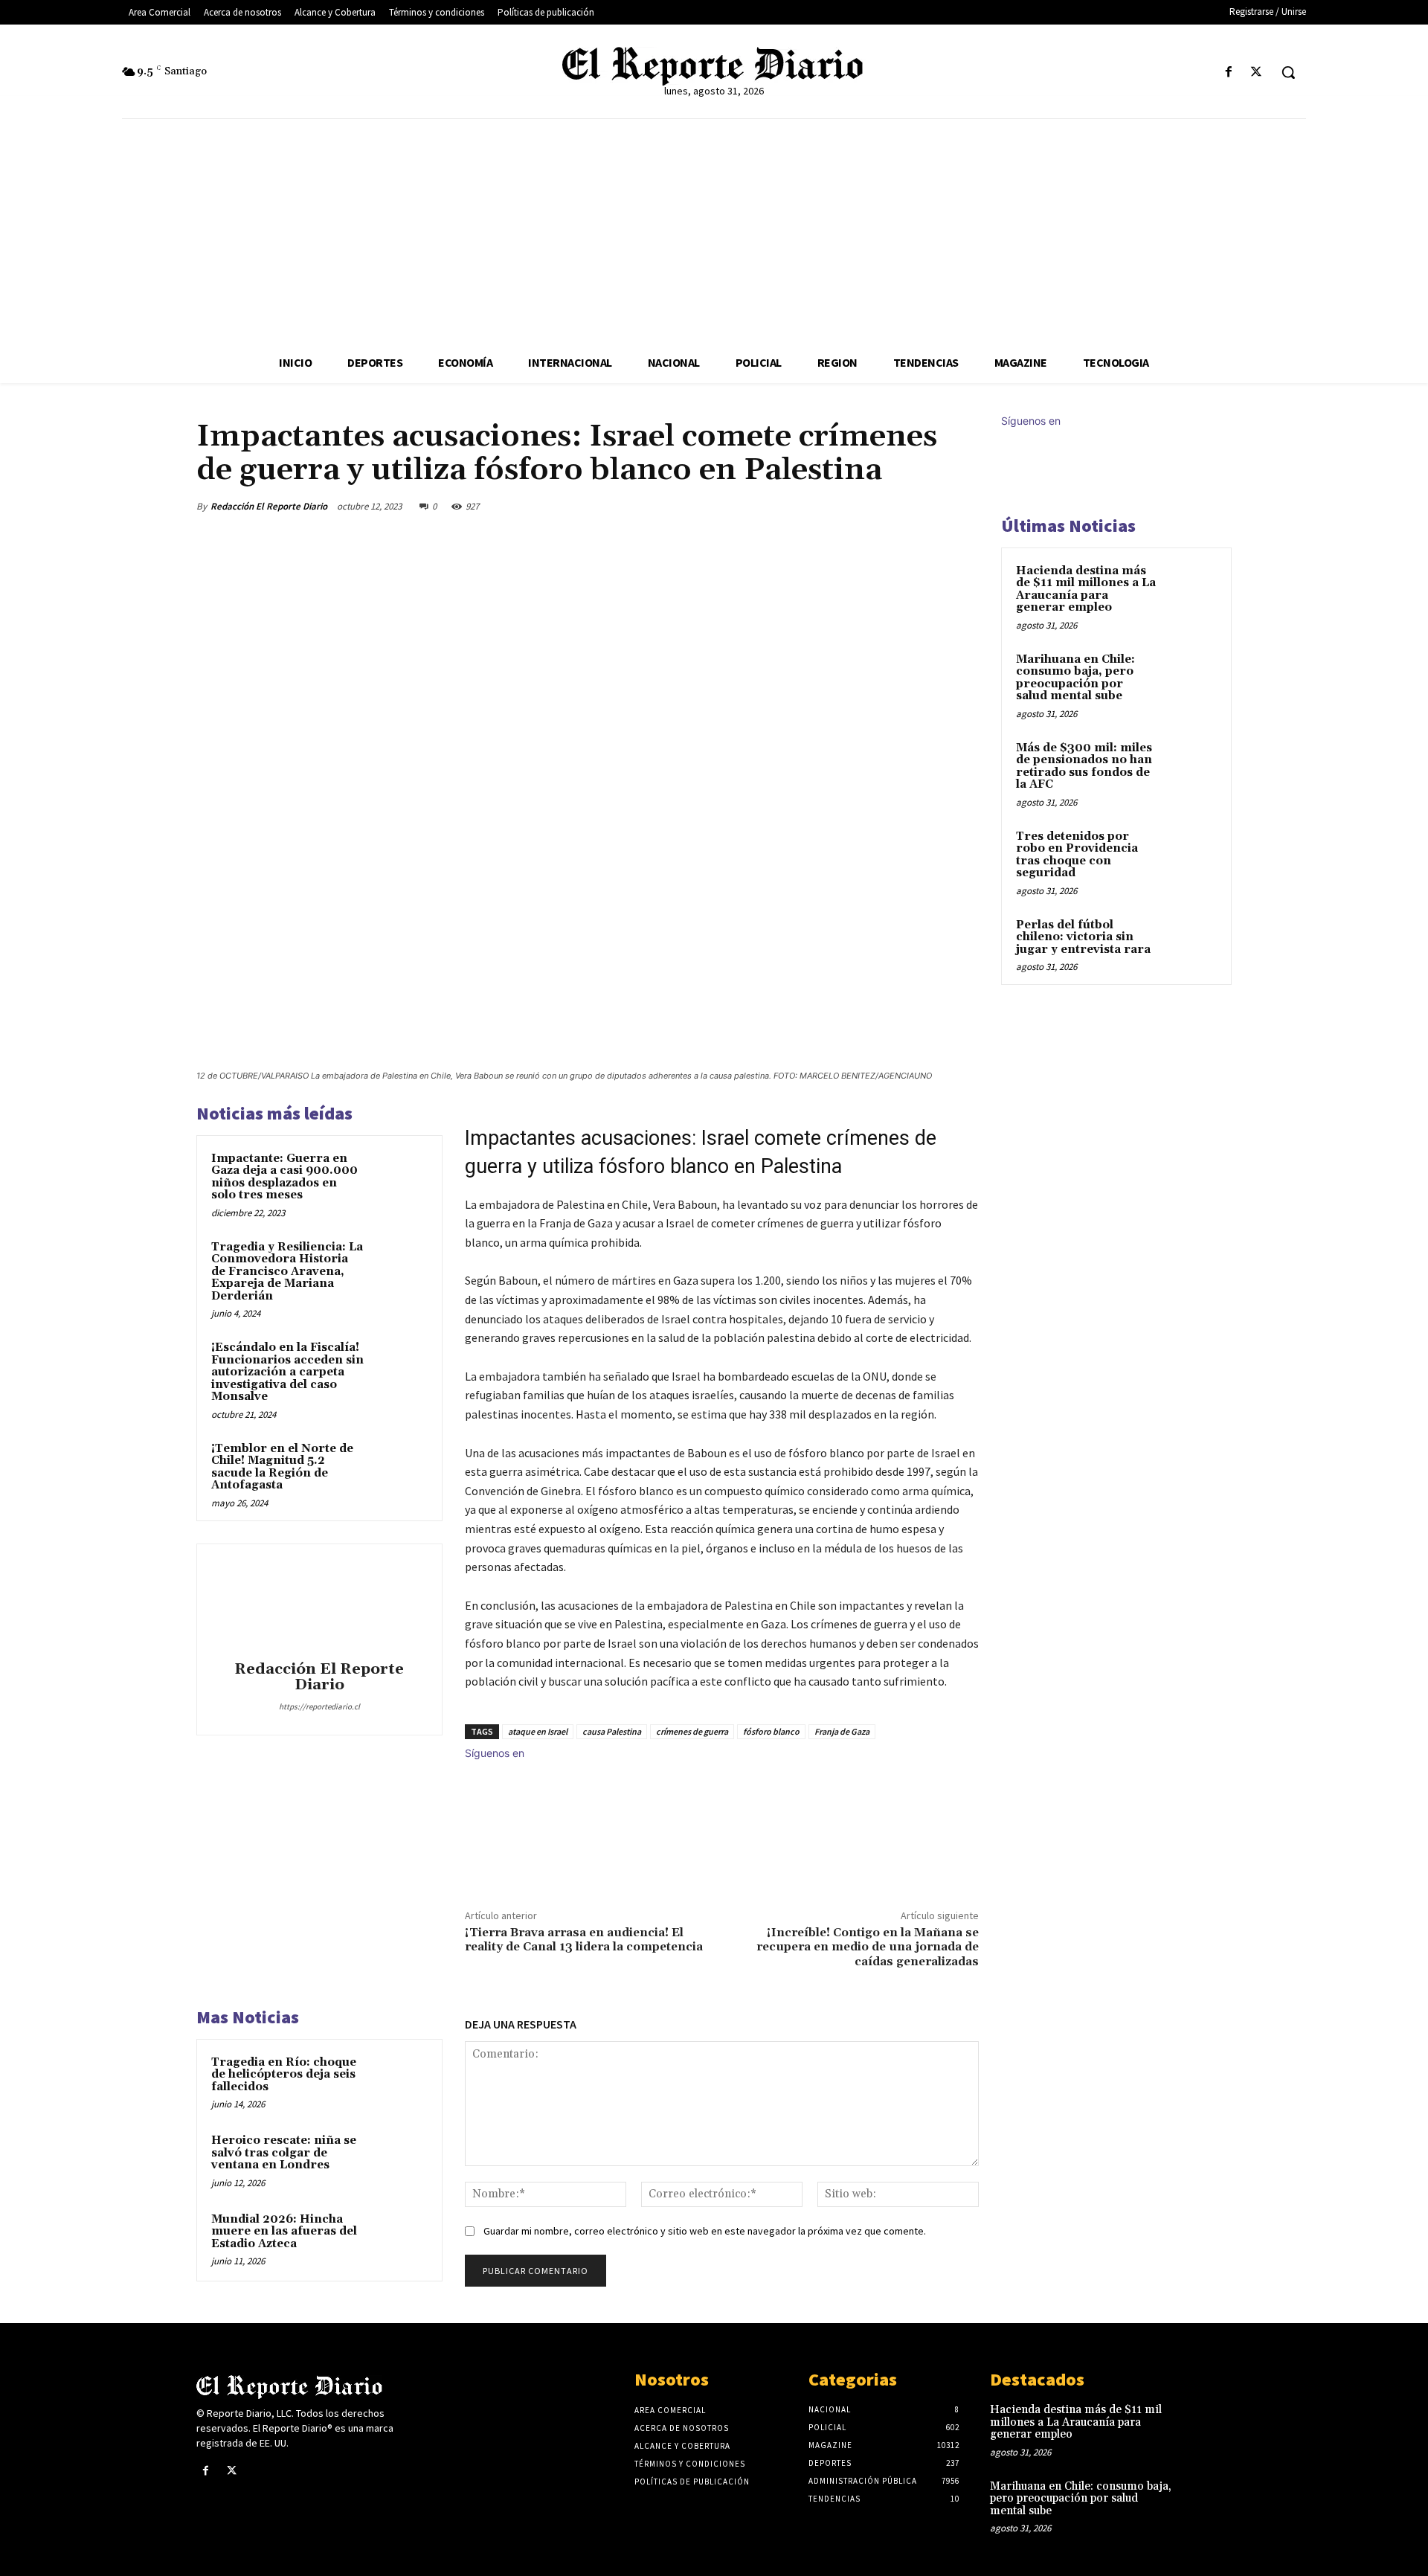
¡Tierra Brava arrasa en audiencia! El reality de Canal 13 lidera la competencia (584, 1940)
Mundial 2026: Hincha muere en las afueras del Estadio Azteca (284, 2232)
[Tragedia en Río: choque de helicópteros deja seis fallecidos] (399, 2082)
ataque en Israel (538, 1731)
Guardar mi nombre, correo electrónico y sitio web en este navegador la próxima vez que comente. (705, 2231)
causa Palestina (612, 1731)
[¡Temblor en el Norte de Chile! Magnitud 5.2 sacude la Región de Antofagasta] (399, 1468)
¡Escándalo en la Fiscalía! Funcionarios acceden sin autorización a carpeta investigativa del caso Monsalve (287, 1372)
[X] (1257, 73)
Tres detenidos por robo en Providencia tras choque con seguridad (1077, 855)
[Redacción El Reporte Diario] (319, 1605)
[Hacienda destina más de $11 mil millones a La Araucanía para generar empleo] (1191, 588)
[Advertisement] (714, 231)
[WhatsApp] (928, 506)
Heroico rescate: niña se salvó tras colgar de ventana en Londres (284, 2153)
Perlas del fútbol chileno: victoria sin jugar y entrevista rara (1083, 937)
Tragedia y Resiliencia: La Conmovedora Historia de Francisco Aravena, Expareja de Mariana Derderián (287, 1272)
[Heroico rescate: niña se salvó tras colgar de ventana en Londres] (399, 2160)
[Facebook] (1229, 73)
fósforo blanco (771, 1731)
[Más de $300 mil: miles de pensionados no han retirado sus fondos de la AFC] (1191, 765)
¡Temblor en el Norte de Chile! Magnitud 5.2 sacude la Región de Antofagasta (282, 1467)
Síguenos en (495, 1753)
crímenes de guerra (692, 1731)
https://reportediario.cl (319, 1706)
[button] (1288, 72)
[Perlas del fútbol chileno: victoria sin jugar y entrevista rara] (1191, 942)
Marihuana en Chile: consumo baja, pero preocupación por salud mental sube (1075, 678)
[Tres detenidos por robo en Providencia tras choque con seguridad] (1191, 854)
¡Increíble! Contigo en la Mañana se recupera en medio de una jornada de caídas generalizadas (868, 1947)
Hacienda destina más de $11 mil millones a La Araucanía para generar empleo (1086, 590)
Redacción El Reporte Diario (269, 506)
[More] (963, 506)
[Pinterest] (894, 506)
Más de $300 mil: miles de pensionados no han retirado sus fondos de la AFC (1084, 767)
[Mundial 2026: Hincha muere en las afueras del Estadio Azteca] (399, 2239)
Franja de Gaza (842, 1731)
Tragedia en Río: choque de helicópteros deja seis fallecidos (284, 2075)
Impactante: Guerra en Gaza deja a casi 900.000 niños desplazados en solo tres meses (284, 1177)
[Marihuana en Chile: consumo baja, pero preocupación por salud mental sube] (1191, 677)
